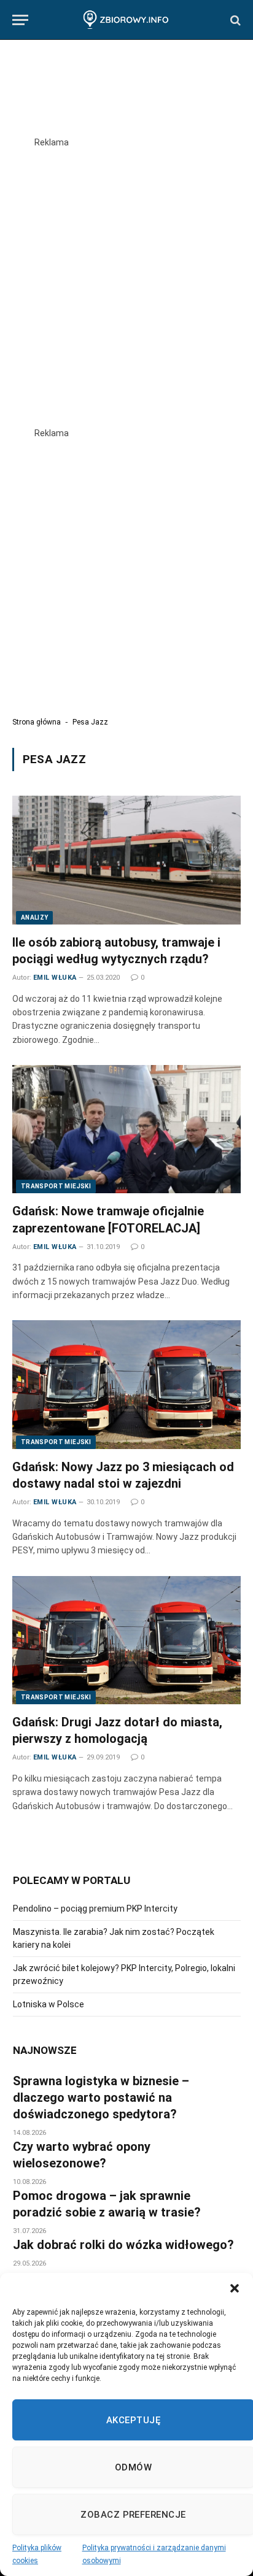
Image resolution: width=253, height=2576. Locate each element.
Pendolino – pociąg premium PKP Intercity (95, 1909)
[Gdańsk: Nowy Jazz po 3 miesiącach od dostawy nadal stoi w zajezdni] (126, 1384)
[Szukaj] (234, 20)
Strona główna (37, 722)
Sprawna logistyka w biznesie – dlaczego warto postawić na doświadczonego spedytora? (101, 2097)
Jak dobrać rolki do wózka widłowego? (123, 2245)
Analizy (34, 917)
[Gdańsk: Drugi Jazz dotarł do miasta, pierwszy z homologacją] (126, 1640)
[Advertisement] (126, 275)
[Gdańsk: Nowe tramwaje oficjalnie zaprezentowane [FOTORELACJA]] (126, 1129)
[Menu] (20, 20)
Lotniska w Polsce (49, 2004)
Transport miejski (56, 1186)
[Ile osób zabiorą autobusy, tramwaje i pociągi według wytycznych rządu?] (126, 860)
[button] (235, 2288)
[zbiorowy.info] (126, 20)
